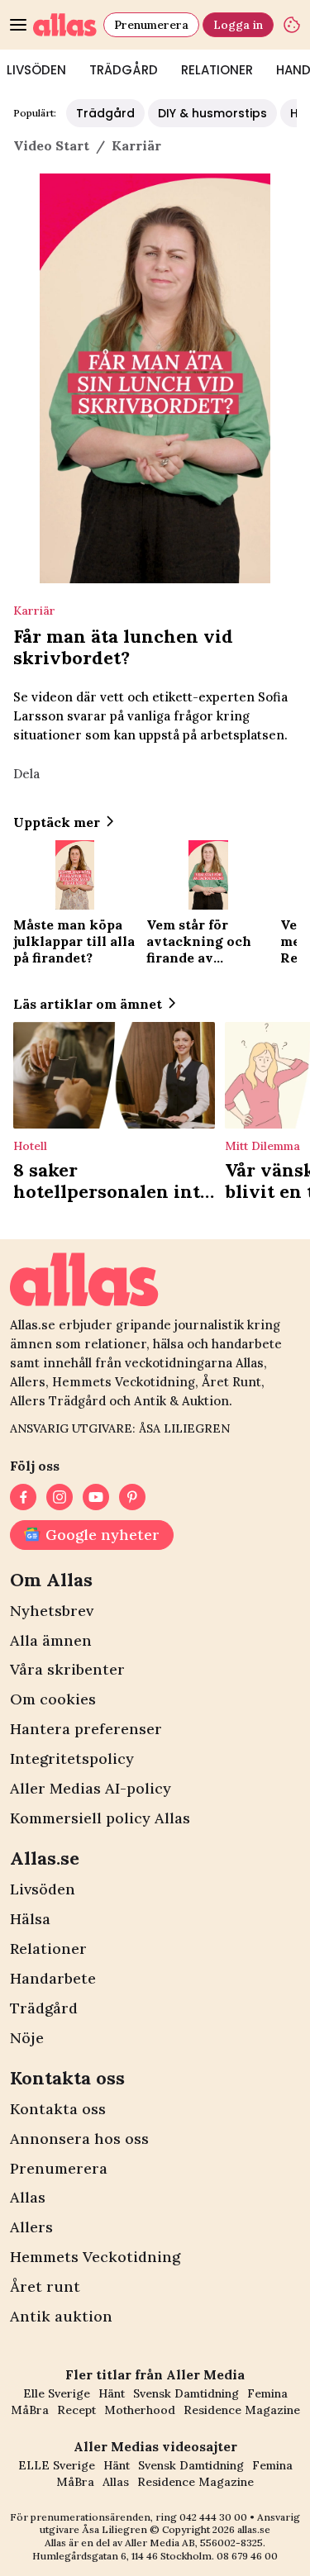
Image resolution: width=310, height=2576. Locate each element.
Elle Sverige (57, 2393)
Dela (26, 774)
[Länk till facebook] (23, 1497)
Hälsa (30, 1919)
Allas (28, 2197)
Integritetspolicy (72, 1759)
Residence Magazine (242, 2410)
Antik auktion (61, 2316)
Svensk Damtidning (186, 2393)
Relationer (217, 70)
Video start (51, 145)
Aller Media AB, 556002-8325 (194, 2543)
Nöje (27, 2038)
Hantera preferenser (86, 1729)
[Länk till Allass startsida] (65, 25)
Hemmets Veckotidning (95, 2257)
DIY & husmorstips (212, 113)
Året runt (45, 2286)
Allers (31, 2227)
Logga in (238, 25)
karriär (136, 145)
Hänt (112, 2393)
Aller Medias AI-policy (91, 1788)
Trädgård (124, 70)
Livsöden (43, 1889)
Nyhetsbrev (52, 1611)
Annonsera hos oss (79, 2139)
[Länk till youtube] (96, 1497)
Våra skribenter (67, 1669)
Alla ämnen (51, 1640)
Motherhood (140, 2410)
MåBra (30, 2410)
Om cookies (53, 1699)
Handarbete (53, 1978)
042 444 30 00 (213, 2517)
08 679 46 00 (247, 2556)
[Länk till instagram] (60, 1497)
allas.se (254, 2529)
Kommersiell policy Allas (100, 1818)
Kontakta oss (58, 2109)
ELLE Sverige (57, 2465)
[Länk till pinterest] (132, 1497)
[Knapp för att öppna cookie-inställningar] (292, 25)
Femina (267, 2393)
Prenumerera (151, 25)
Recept (76, 2410)
